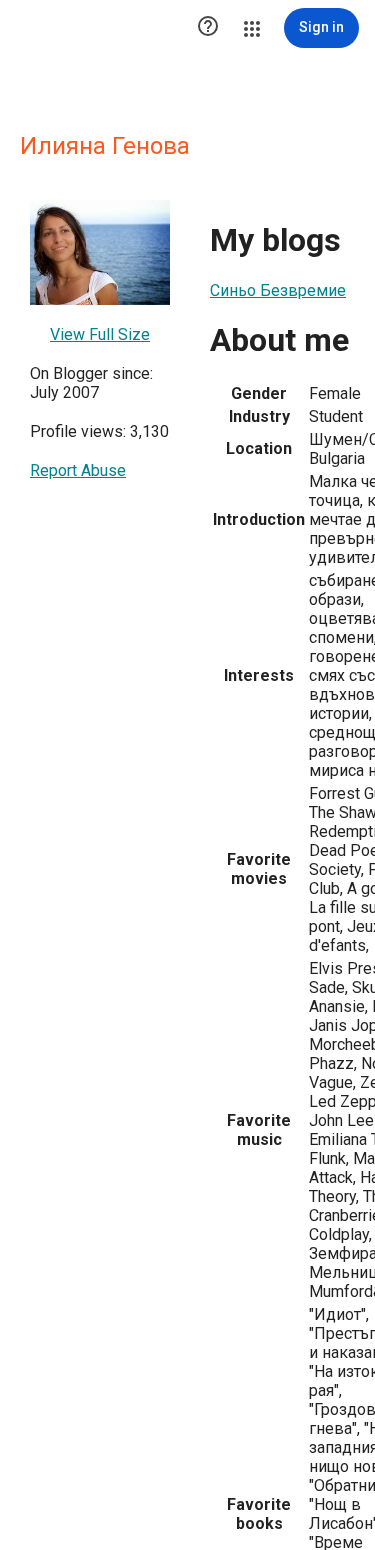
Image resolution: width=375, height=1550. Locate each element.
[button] (208, 28)
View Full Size (100, 334)
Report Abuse (78, 470)
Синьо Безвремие (278, 290)
